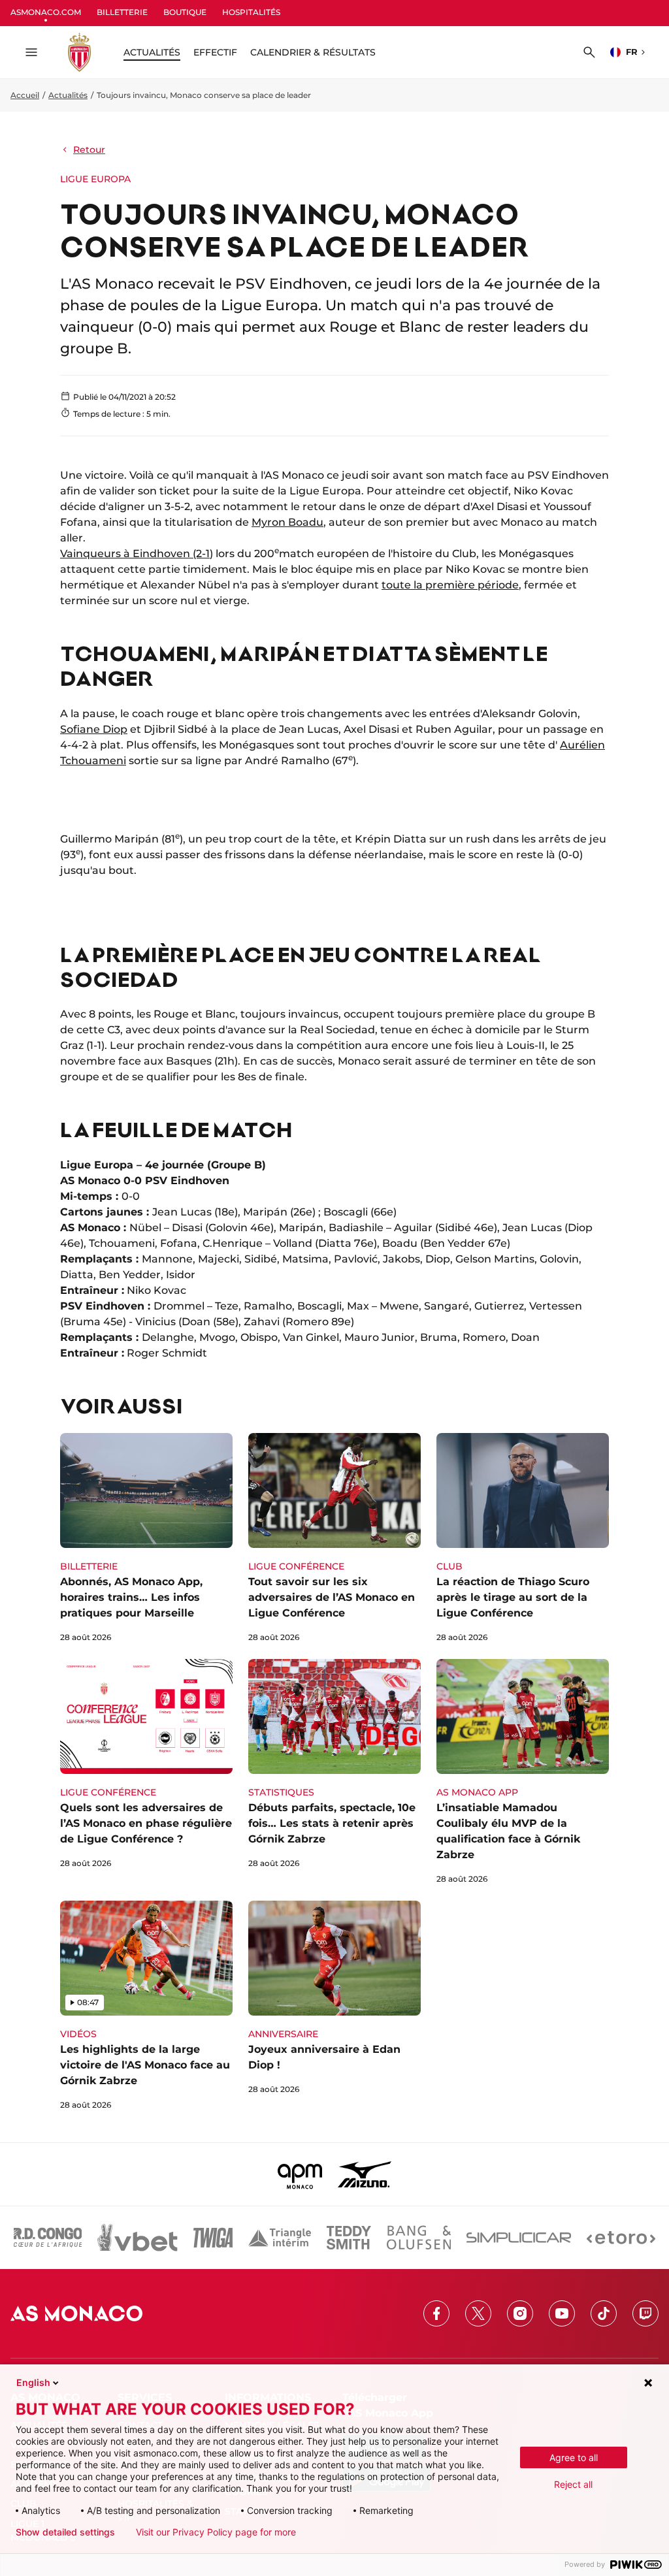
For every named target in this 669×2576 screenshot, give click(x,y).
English (33, 2382)
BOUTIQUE (185, 12)
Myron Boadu (287, 522)
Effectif (215, 52)
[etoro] (621, 2238)
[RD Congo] (48, 2238)
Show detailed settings (65, 2532)
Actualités (68, 95)
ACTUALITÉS (152, 52)
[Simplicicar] (519, 2238)
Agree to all (574, 2457)
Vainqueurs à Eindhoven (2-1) (137, 554)
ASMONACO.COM (46, 12)
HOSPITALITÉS (251, 12)
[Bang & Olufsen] (419, 2238)
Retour (89, 150)
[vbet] (137, 2238)
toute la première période (450, 585)
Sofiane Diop (94, 729)
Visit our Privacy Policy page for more (216, 2532)
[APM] (300, 2174)
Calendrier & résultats (313, 52)
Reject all (573, 2484)
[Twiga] (213, 2238)
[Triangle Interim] (280, 2238)
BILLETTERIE (122, 12)
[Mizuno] (365, 2174)
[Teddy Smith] (349, 2238)
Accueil (25, 95)
